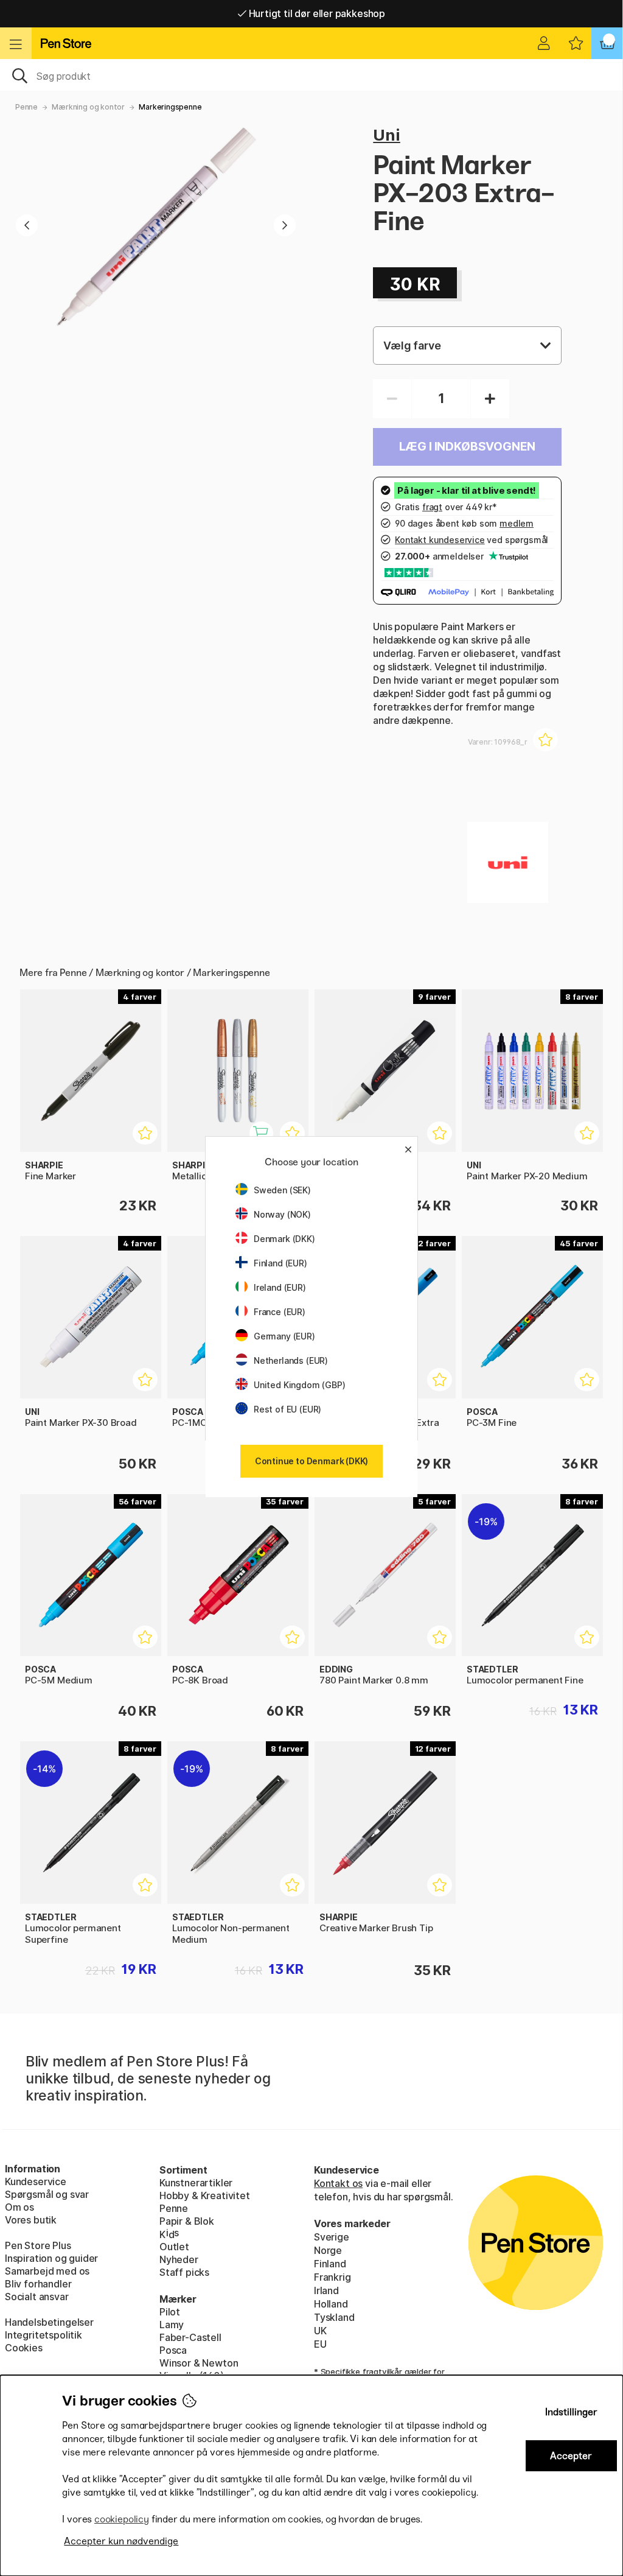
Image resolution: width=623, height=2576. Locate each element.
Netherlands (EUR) (291, 1360)
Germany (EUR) (284, 1336)
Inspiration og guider (51, 2258)
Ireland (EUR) (280, 1287)
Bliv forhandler (38, 2284)
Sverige (332, 2237)
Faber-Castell (190, 2337)
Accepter (571, 2456)
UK (320, 2331)
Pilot (170, 2312)
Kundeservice (36, 2181)
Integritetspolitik (44, 2335)
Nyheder (179, 2259)
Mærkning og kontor (88, 107)
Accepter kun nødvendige (121, 2541)
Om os (19, 2207)
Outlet (174, 2247)
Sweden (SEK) (282, 1190)
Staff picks (184, 2272)
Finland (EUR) (280, 1263)
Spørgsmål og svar (47, 2194)
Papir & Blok (187, 2221)
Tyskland (334, 2317)
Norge (328, 2250)
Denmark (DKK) (284, 1239)
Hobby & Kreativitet (205, 2195)
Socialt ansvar (37, 2297)
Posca (173, 2350)
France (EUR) (280, 1312)
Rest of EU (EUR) (287, 1409)
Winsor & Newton (199, 2363)
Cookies (24, 2348)
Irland (326, 2290)
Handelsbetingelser (49, 2322)
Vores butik (31, 2220)
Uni (386, 135)
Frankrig (332, 2277)
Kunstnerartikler (196, 2183)
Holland (331, 2304)
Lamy (172, 2325)
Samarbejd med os (47, 2271)
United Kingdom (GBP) (299, 1385)
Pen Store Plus (38, 2245)
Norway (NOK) (282, 1214)
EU (320, 2344)
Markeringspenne (170, 107)
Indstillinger (571, 2412)
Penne (26, 107)
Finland (330, 2264)
